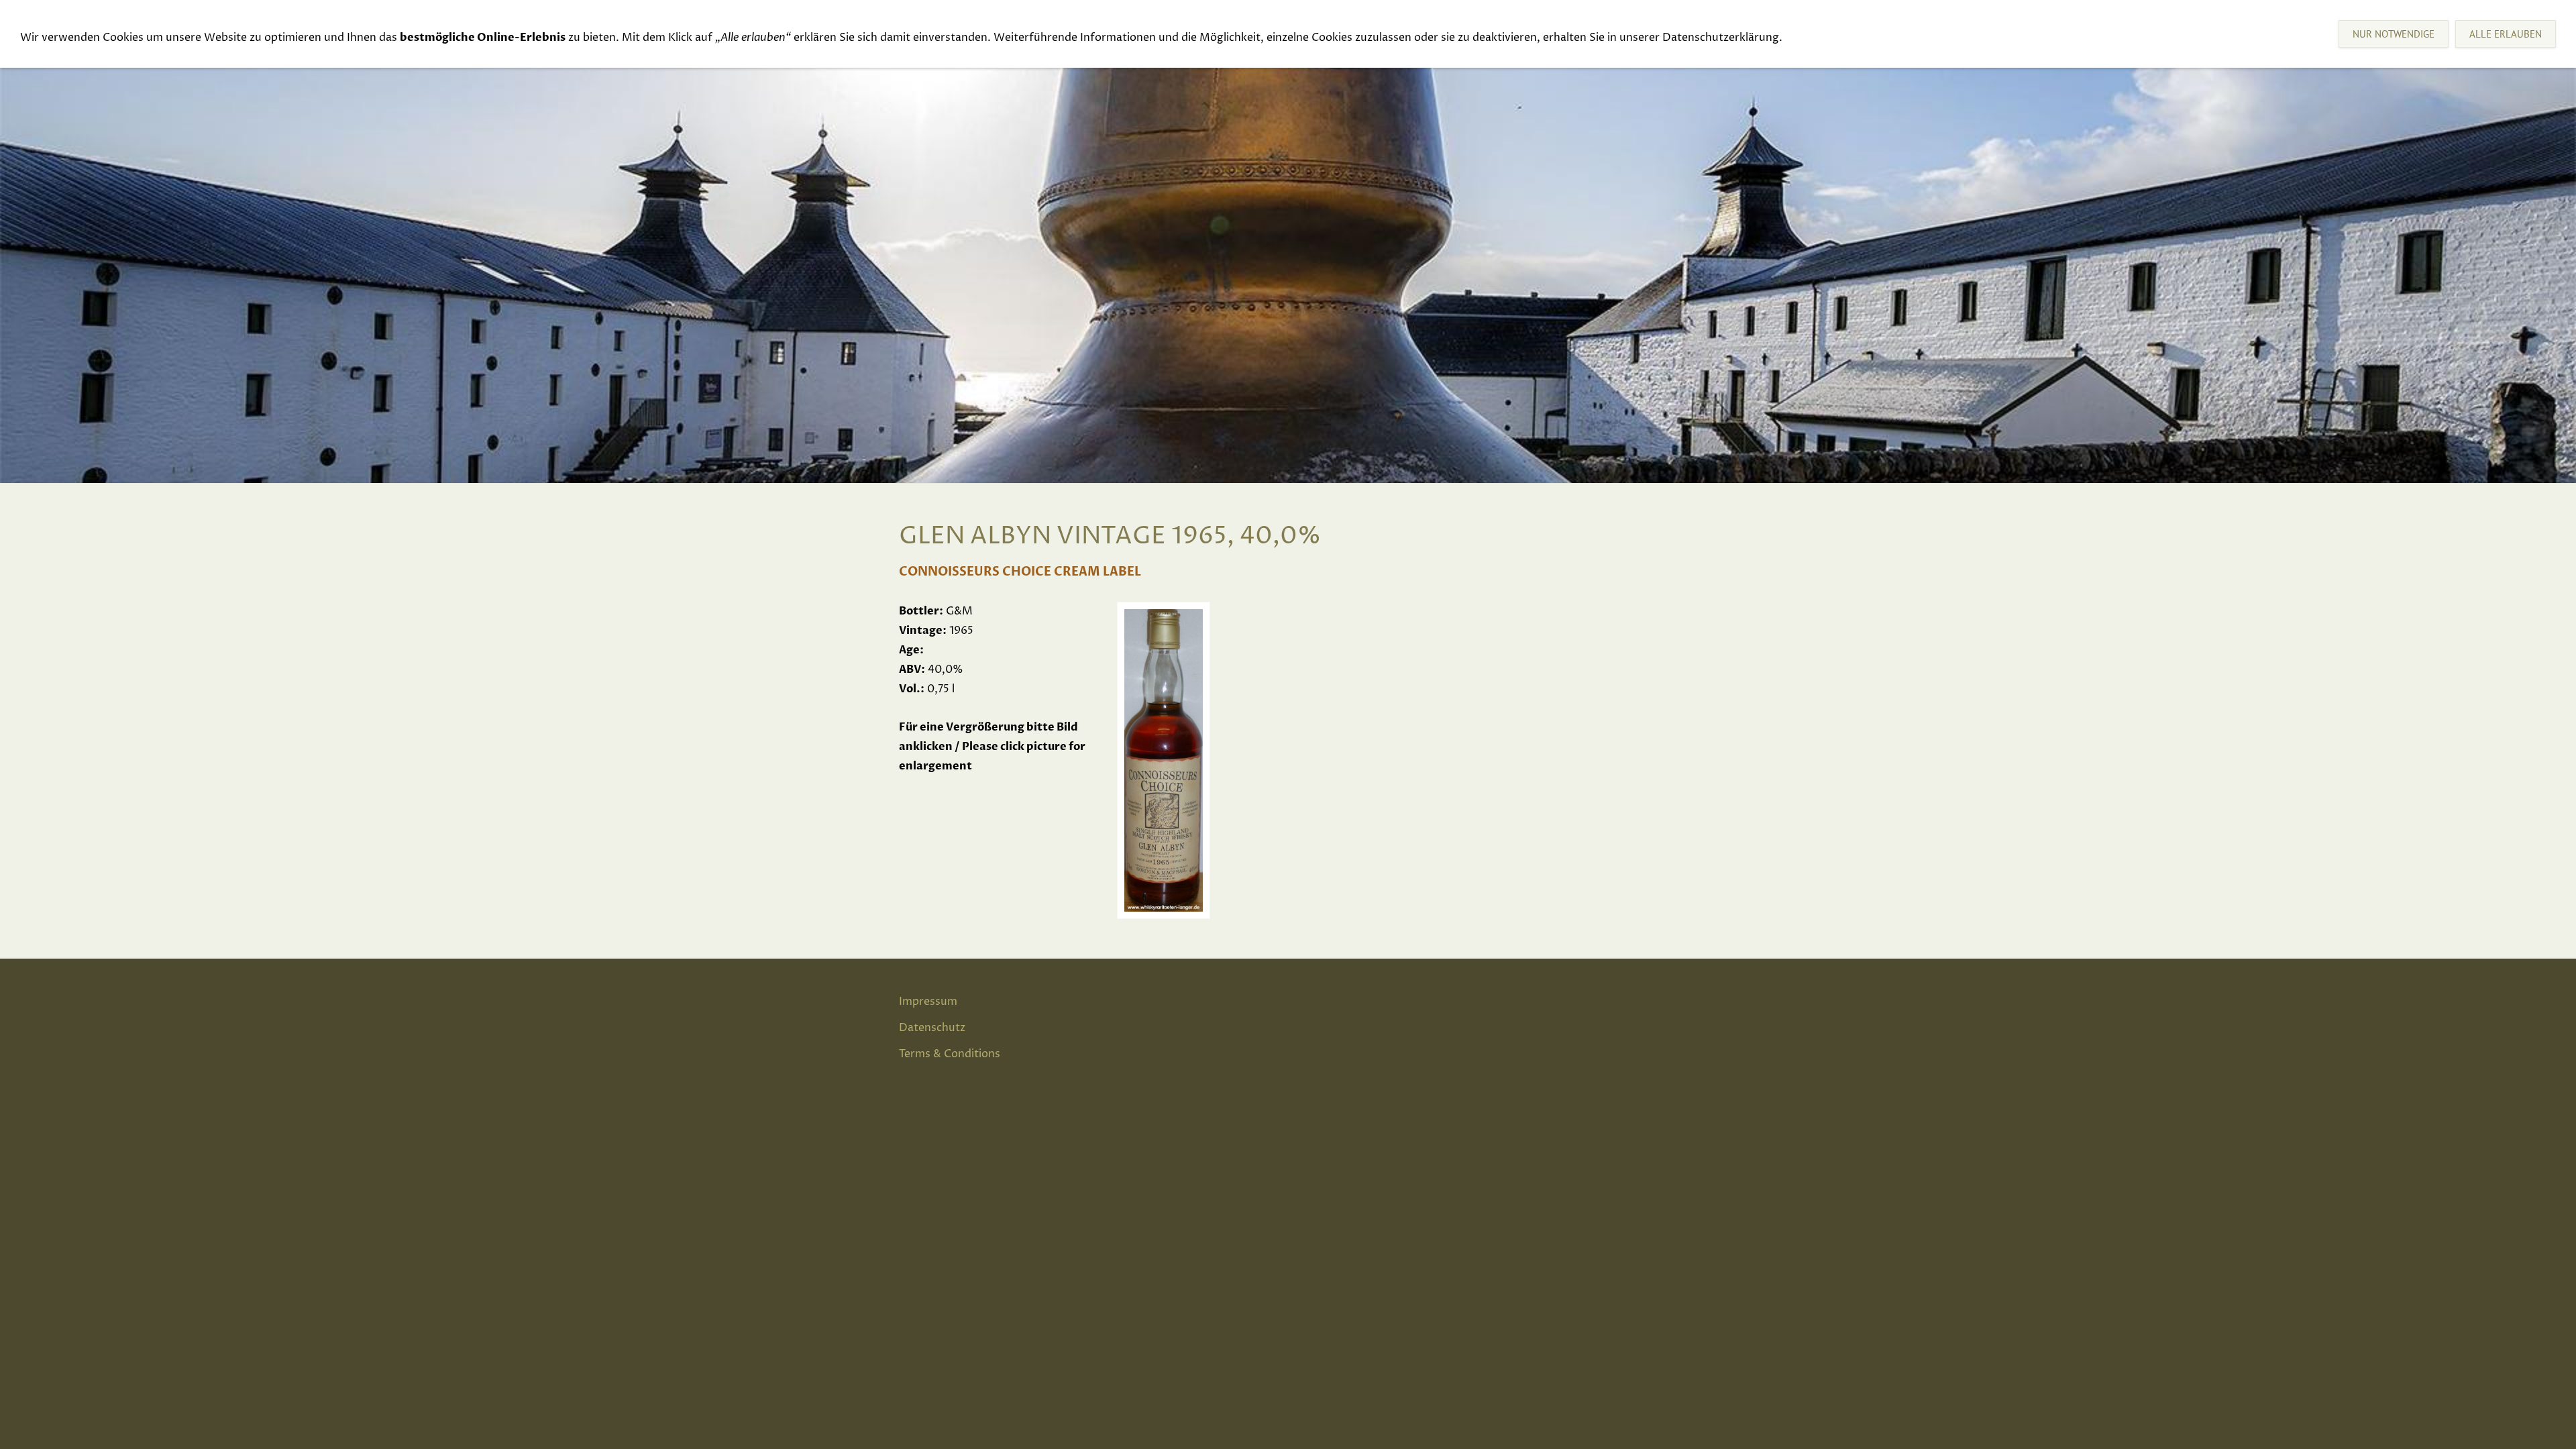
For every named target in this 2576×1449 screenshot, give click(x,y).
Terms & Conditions (950, 1054)
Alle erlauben (2506, 34)
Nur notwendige (2394, 34)
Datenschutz (932, 1028)
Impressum (928, 1002)
